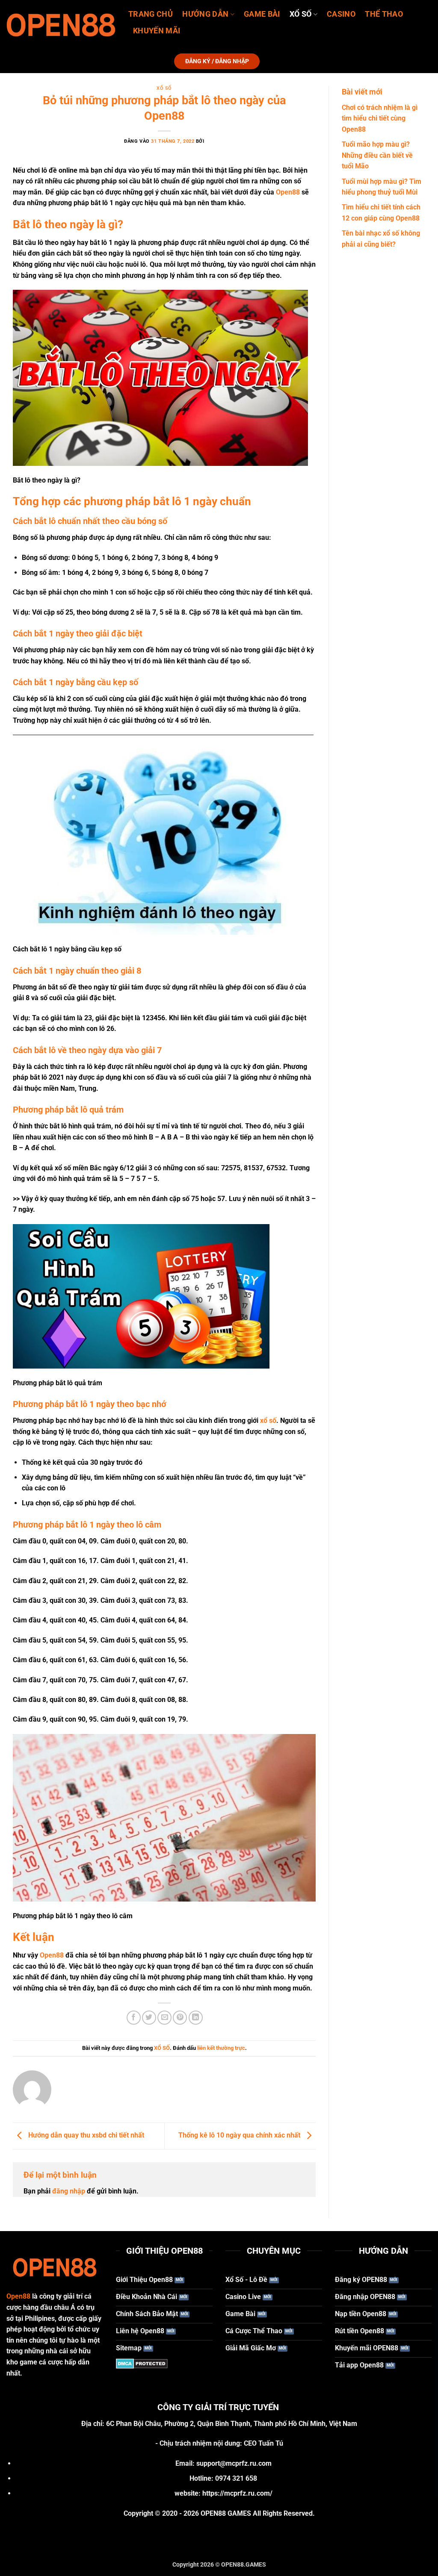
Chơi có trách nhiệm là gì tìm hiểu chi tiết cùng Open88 (380, 118)
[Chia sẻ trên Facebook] (134, 2018)
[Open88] (61, 25)
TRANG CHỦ (151, 14)
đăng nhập (69, 2191)
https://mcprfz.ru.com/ (237, 2493)
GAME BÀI (262, 14)
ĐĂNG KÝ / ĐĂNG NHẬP (217, 61)
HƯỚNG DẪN (205, 14)
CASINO (341, 14)
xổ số (268, 1420)
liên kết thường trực (221, 2048)
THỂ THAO (384, 14)
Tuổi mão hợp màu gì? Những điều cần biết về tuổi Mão (377, 155)
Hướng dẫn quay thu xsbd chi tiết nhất (85, 2136)
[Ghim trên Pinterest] (180, 2018)
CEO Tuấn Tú (263, 2443)
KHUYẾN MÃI (157, 31)
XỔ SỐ (301, 14)
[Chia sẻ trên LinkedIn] (196, 2018)
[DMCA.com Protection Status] (142, 2363)
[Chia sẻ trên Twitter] (149, 2018)
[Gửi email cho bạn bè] (164, 2018)
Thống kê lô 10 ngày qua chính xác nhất (240, 2136)
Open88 (289, 192)
